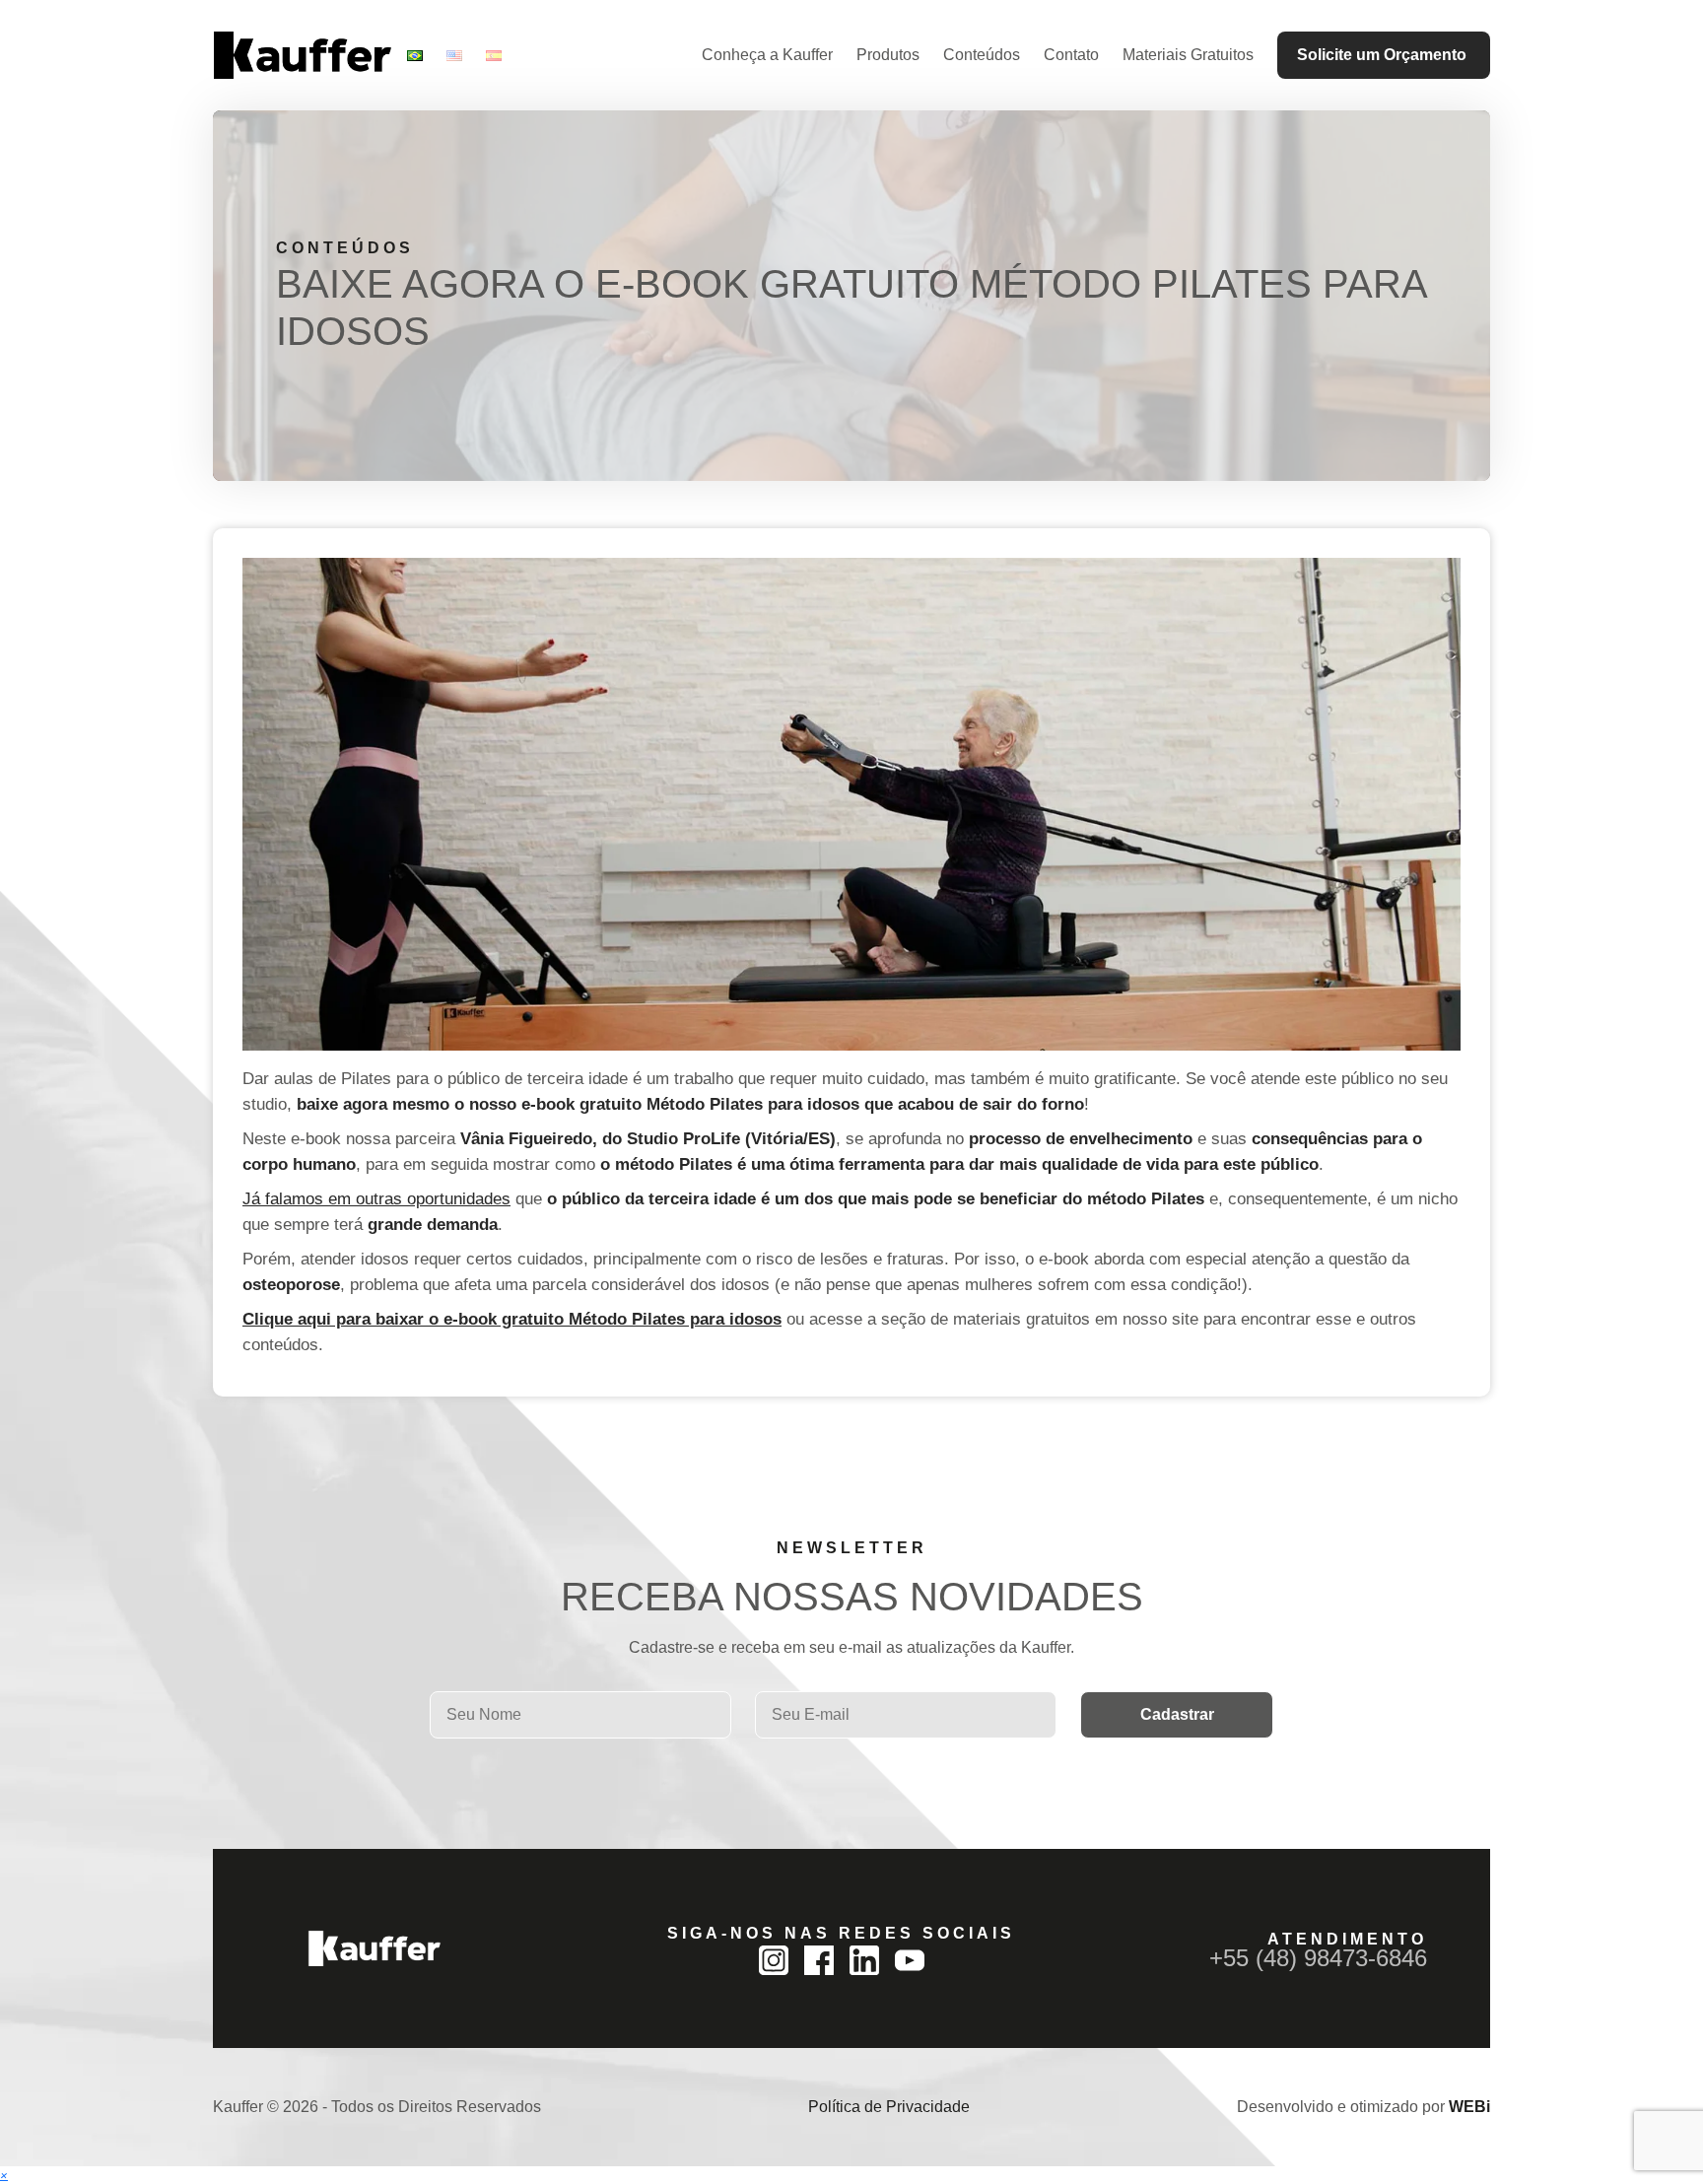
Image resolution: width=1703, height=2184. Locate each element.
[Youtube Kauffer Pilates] (910, 1960)
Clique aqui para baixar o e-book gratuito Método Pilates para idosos (512, 1319)
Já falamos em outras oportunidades (376, 1199)
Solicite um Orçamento (1382, 55)
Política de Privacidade (889, 2107)
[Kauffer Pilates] (375, 1948)
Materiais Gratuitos (1188, 55)
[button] (4, 2175)
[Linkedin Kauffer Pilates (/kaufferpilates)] (864, 1960)
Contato (1071, 55)
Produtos (888, 55)
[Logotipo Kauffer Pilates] (302, 55)
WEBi (1469, 2107)
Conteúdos (982, 55)
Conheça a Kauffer (767, 55)
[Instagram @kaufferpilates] (774, 1960)
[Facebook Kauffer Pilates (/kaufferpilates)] (819, 1960)
